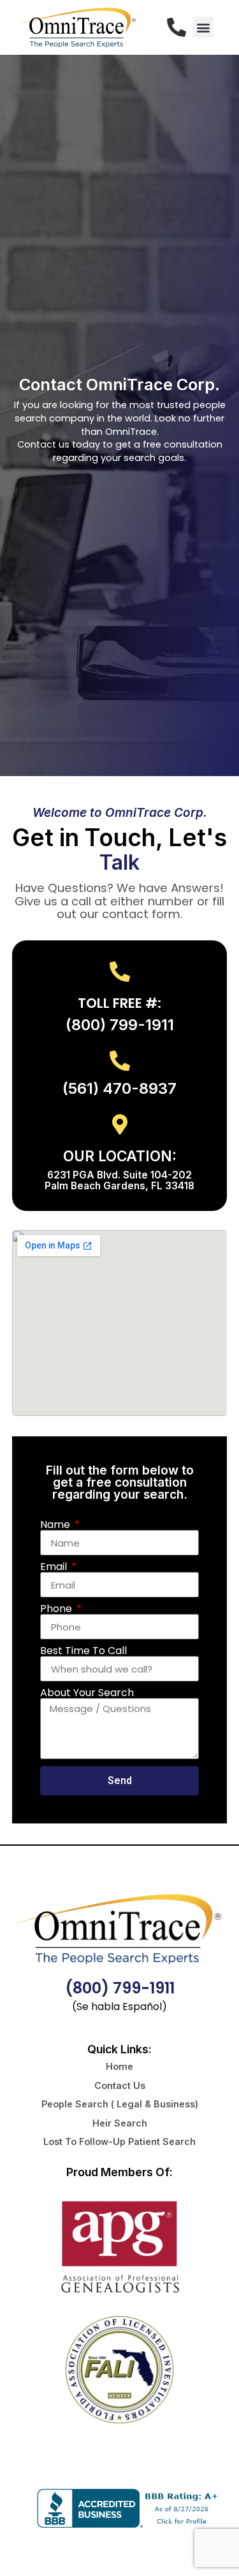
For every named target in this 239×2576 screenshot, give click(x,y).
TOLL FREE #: (119, 1003)
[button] (203, 27)
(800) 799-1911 (120, 1988)
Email (55, 1567)
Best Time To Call (83, 1651)
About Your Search (87, 1693)
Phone (57, 1609)
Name (56, 1525)
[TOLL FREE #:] (120, 972)
